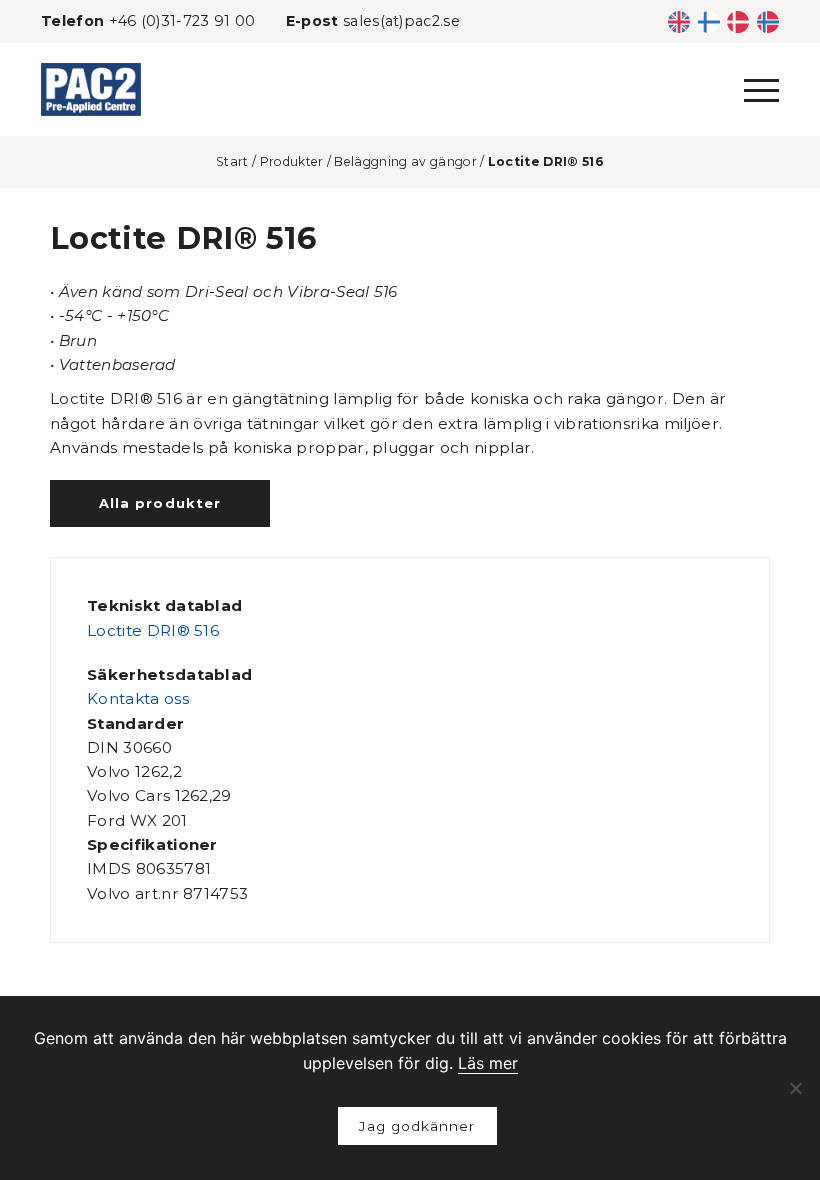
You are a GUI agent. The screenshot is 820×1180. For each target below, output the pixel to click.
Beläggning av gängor (405, 161)
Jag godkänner (417, 1126)
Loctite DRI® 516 (153, 630)
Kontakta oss (138, 698)
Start (232, 161)
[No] (795, 1088)
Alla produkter (159, 503)
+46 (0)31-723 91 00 (182, 21)
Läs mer (488, 1063)
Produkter (292, 161)
